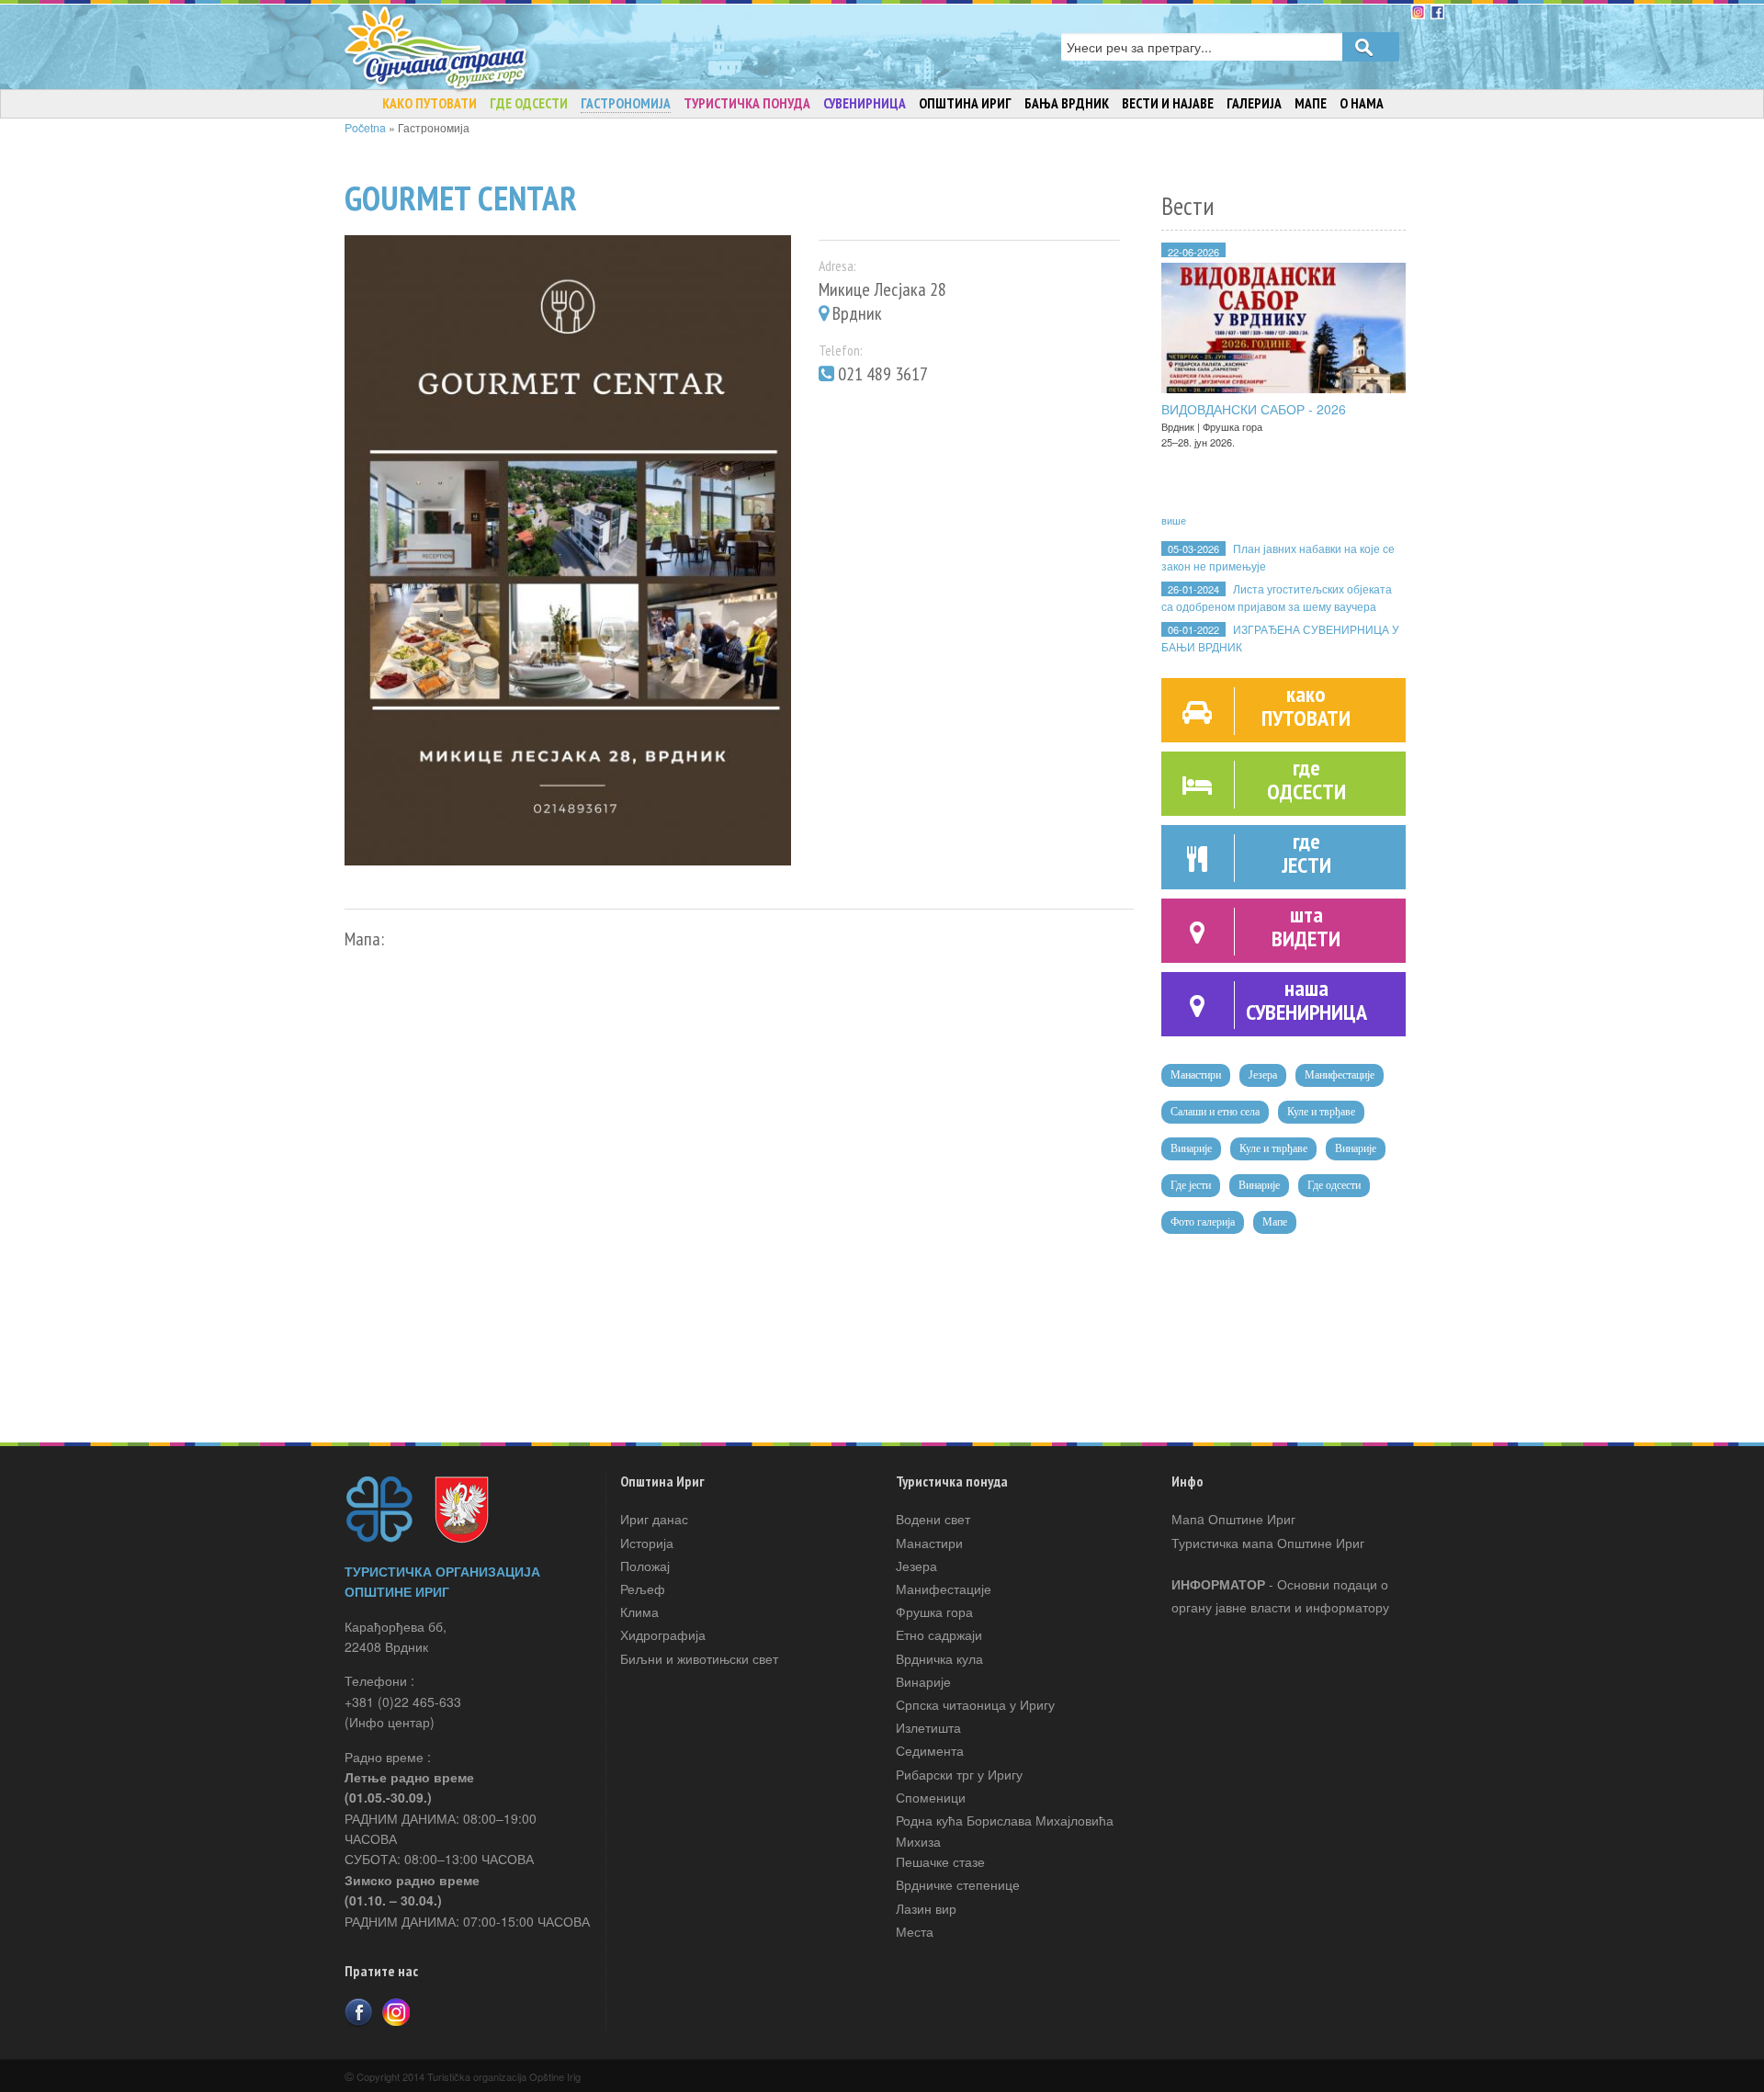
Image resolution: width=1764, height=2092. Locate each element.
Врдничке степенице (958, 1884)
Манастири (1196, 1075)
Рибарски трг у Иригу (959, 1774)
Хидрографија (663, 1634)
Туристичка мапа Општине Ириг (1268, 1543)
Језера (1263, 1075)
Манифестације (1340, 1075)
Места (915, 1931)
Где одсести (1334, 1185)
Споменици (931, 1797)
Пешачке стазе (940, 1861)
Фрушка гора (934, 1611)
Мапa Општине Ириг (1233, 1519)
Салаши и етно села (1215, 1112)
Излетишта (928, 1727)
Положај (645, 1566)
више (1174, 520)
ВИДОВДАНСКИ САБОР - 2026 (1254, 409)
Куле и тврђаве (1321, 1112)
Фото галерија (1203, 1222)
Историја (647, 1543)
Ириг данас (654, 1519)
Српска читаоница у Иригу (975, 1704)
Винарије (1191, 1148)
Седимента (930, 1750)
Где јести (1191, 1185)
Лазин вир (926, 1908)
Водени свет (933, 1519)
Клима (639, 1611)
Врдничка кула (939, 1658)
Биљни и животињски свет (699, 1658)
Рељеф (643, 1589)
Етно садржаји (939, 1634)
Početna (365, 128)
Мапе (1275, 1222)
